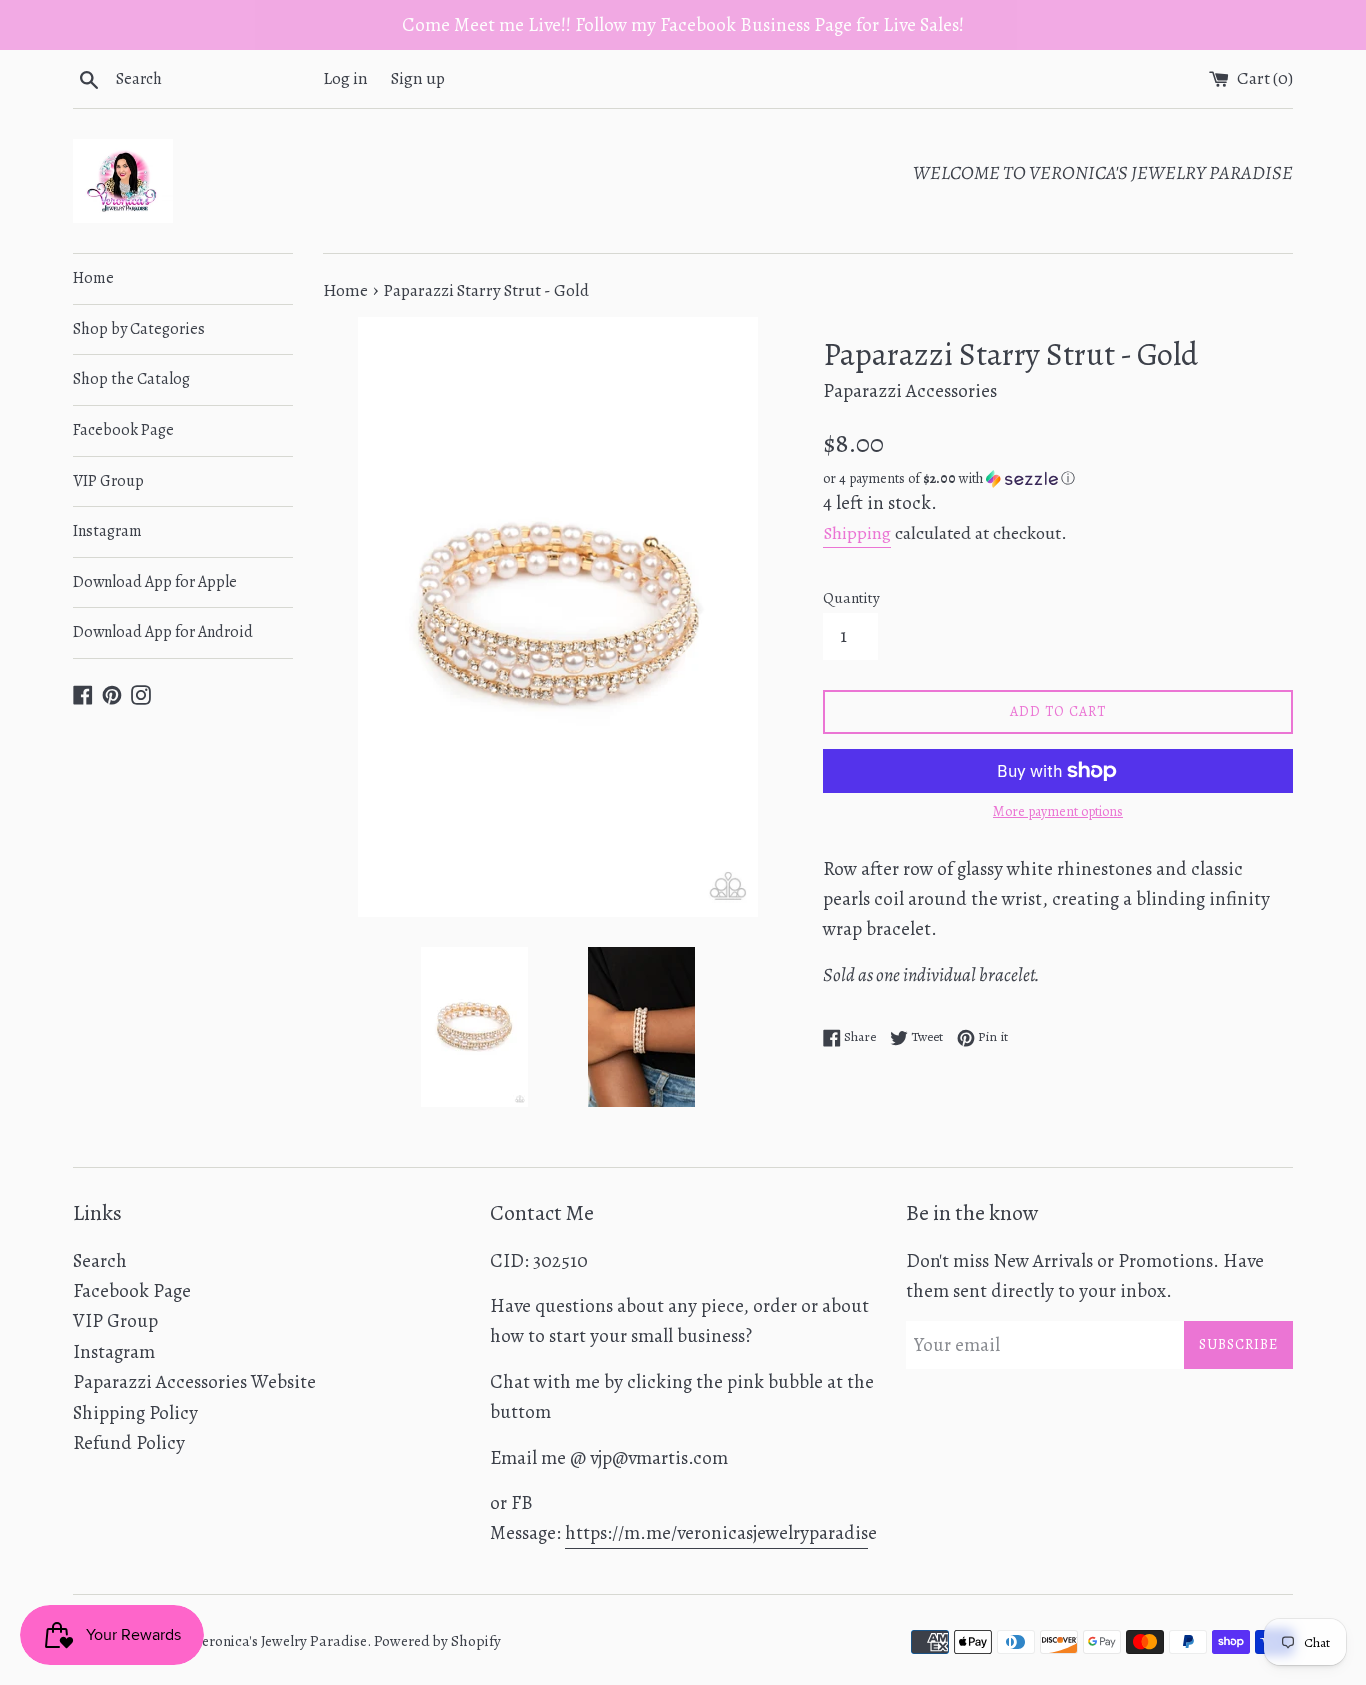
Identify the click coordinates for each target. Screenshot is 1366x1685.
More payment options (1058, 811)
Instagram (107, 531)
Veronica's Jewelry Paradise (280, 1641)
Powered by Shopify (437, 1641)
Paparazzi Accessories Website (194, 1382)
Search (100, 1261)
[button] (1058, 478)
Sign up (418, 78)
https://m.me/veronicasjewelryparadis (716, 1533)
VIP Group (108, 481)
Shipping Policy (135, 1413)
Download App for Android (163, 632)
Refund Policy (129, 1443)
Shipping (857, 533)
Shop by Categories (139, 329)
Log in (345, 78)
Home (93, 278)
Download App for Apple (155, 582)
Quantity (851, 598)
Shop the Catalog (131, 379)
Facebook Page (123, 430)
